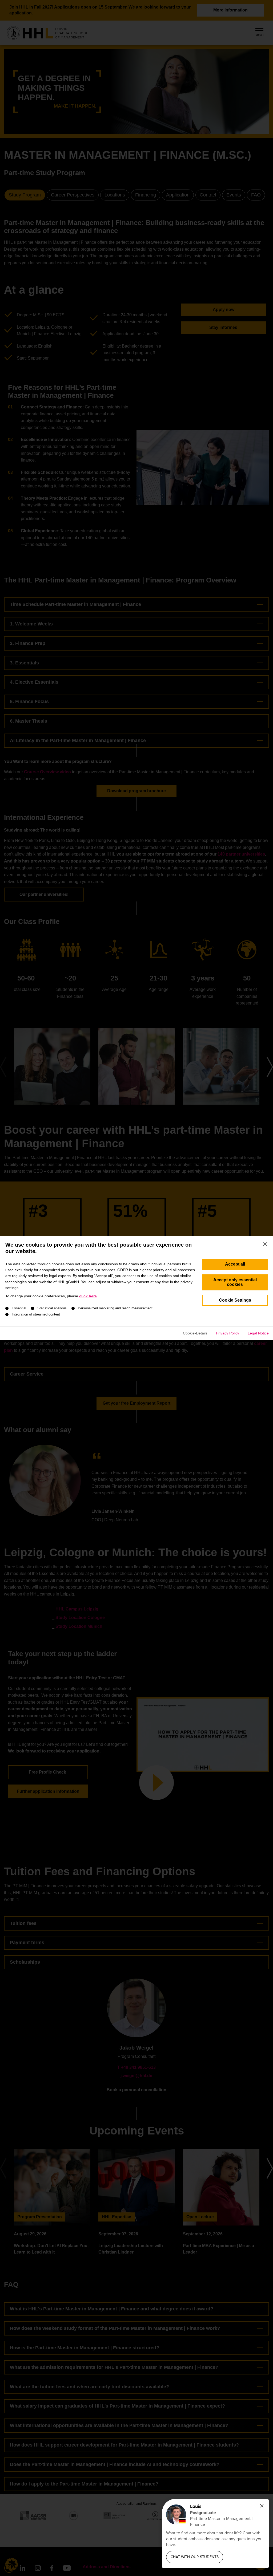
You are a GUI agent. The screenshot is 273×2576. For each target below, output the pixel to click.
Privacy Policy (228, 1333)
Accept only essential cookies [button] (235, 1282)
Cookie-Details (195, 1333)
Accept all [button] (235, 1264)
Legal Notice (258, 1333)
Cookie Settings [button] (235, 1300)
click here (88, 1296)
